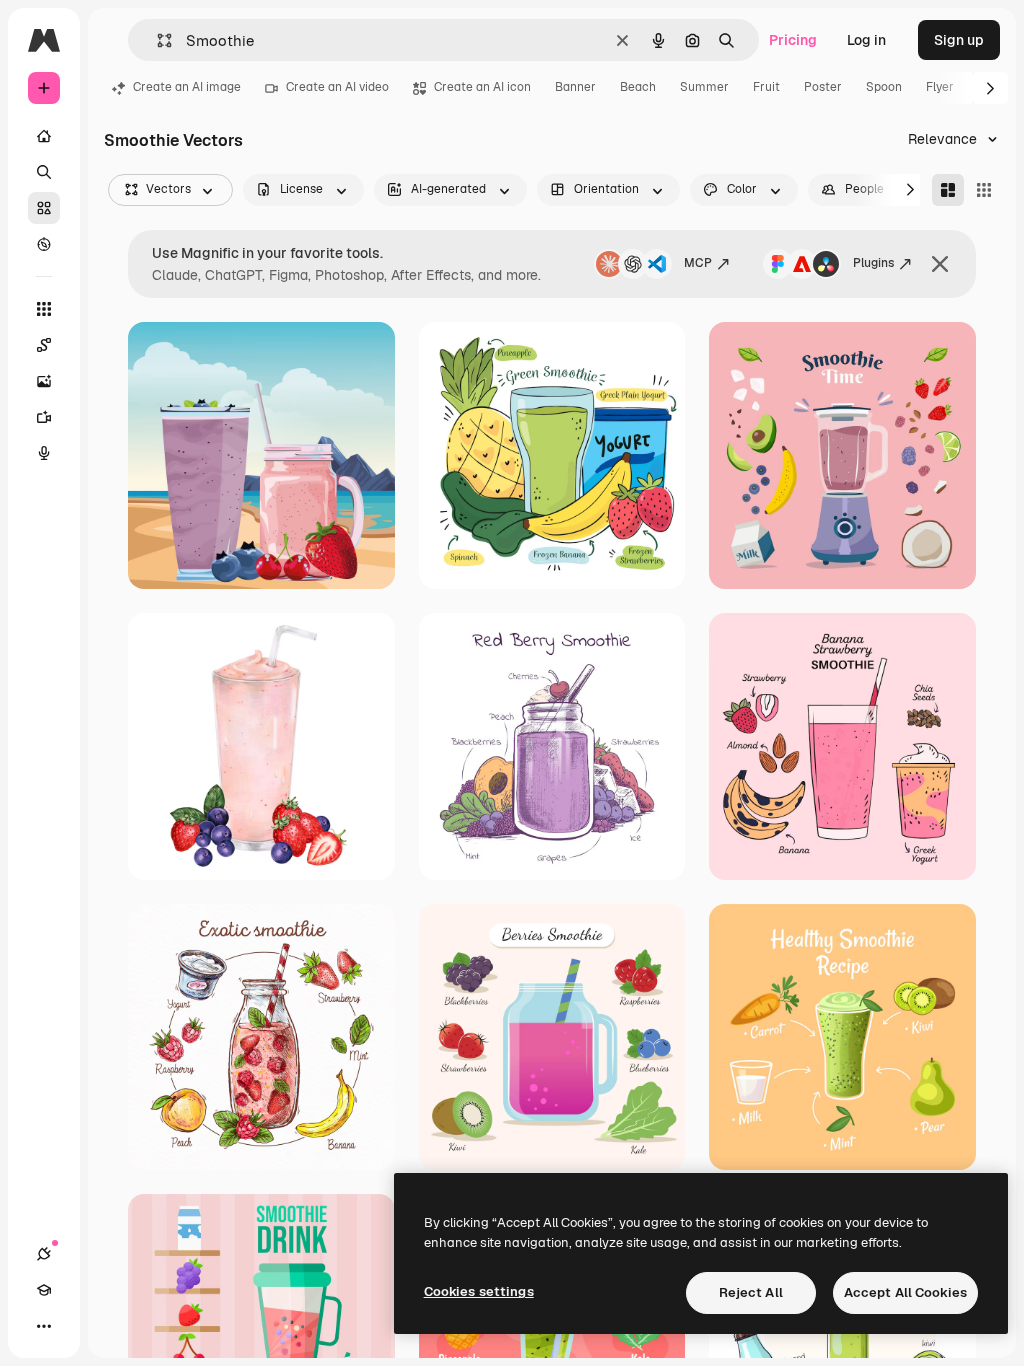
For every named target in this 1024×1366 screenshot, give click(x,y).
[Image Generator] (44, 381)
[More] (44, 1326)
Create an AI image (187, 87)
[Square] (984, 190)
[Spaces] (44, 345)
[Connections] (44, 1254)
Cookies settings (479, 1291)
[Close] (940, 264)
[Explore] (44, 244)
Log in (866, 40)
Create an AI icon (482, 87)
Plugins (873, 263)
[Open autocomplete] (156, 40)
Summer (704, 87)
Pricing (793, 40)
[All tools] (44, 309)
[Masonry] (948, 190)
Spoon (884, 87)
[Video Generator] (44, 417)
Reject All (751, 1292)
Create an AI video (337, 87)
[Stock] (44, 208)
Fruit (766, 87)
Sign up (959, 40)
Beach (638, 87)
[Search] (44, 172)
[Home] (44, 136)
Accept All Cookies (905, 1292)
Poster (823, 87)
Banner (575, 87)
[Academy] (44, 1290)
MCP (698, 263)
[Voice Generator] (44, 453)
